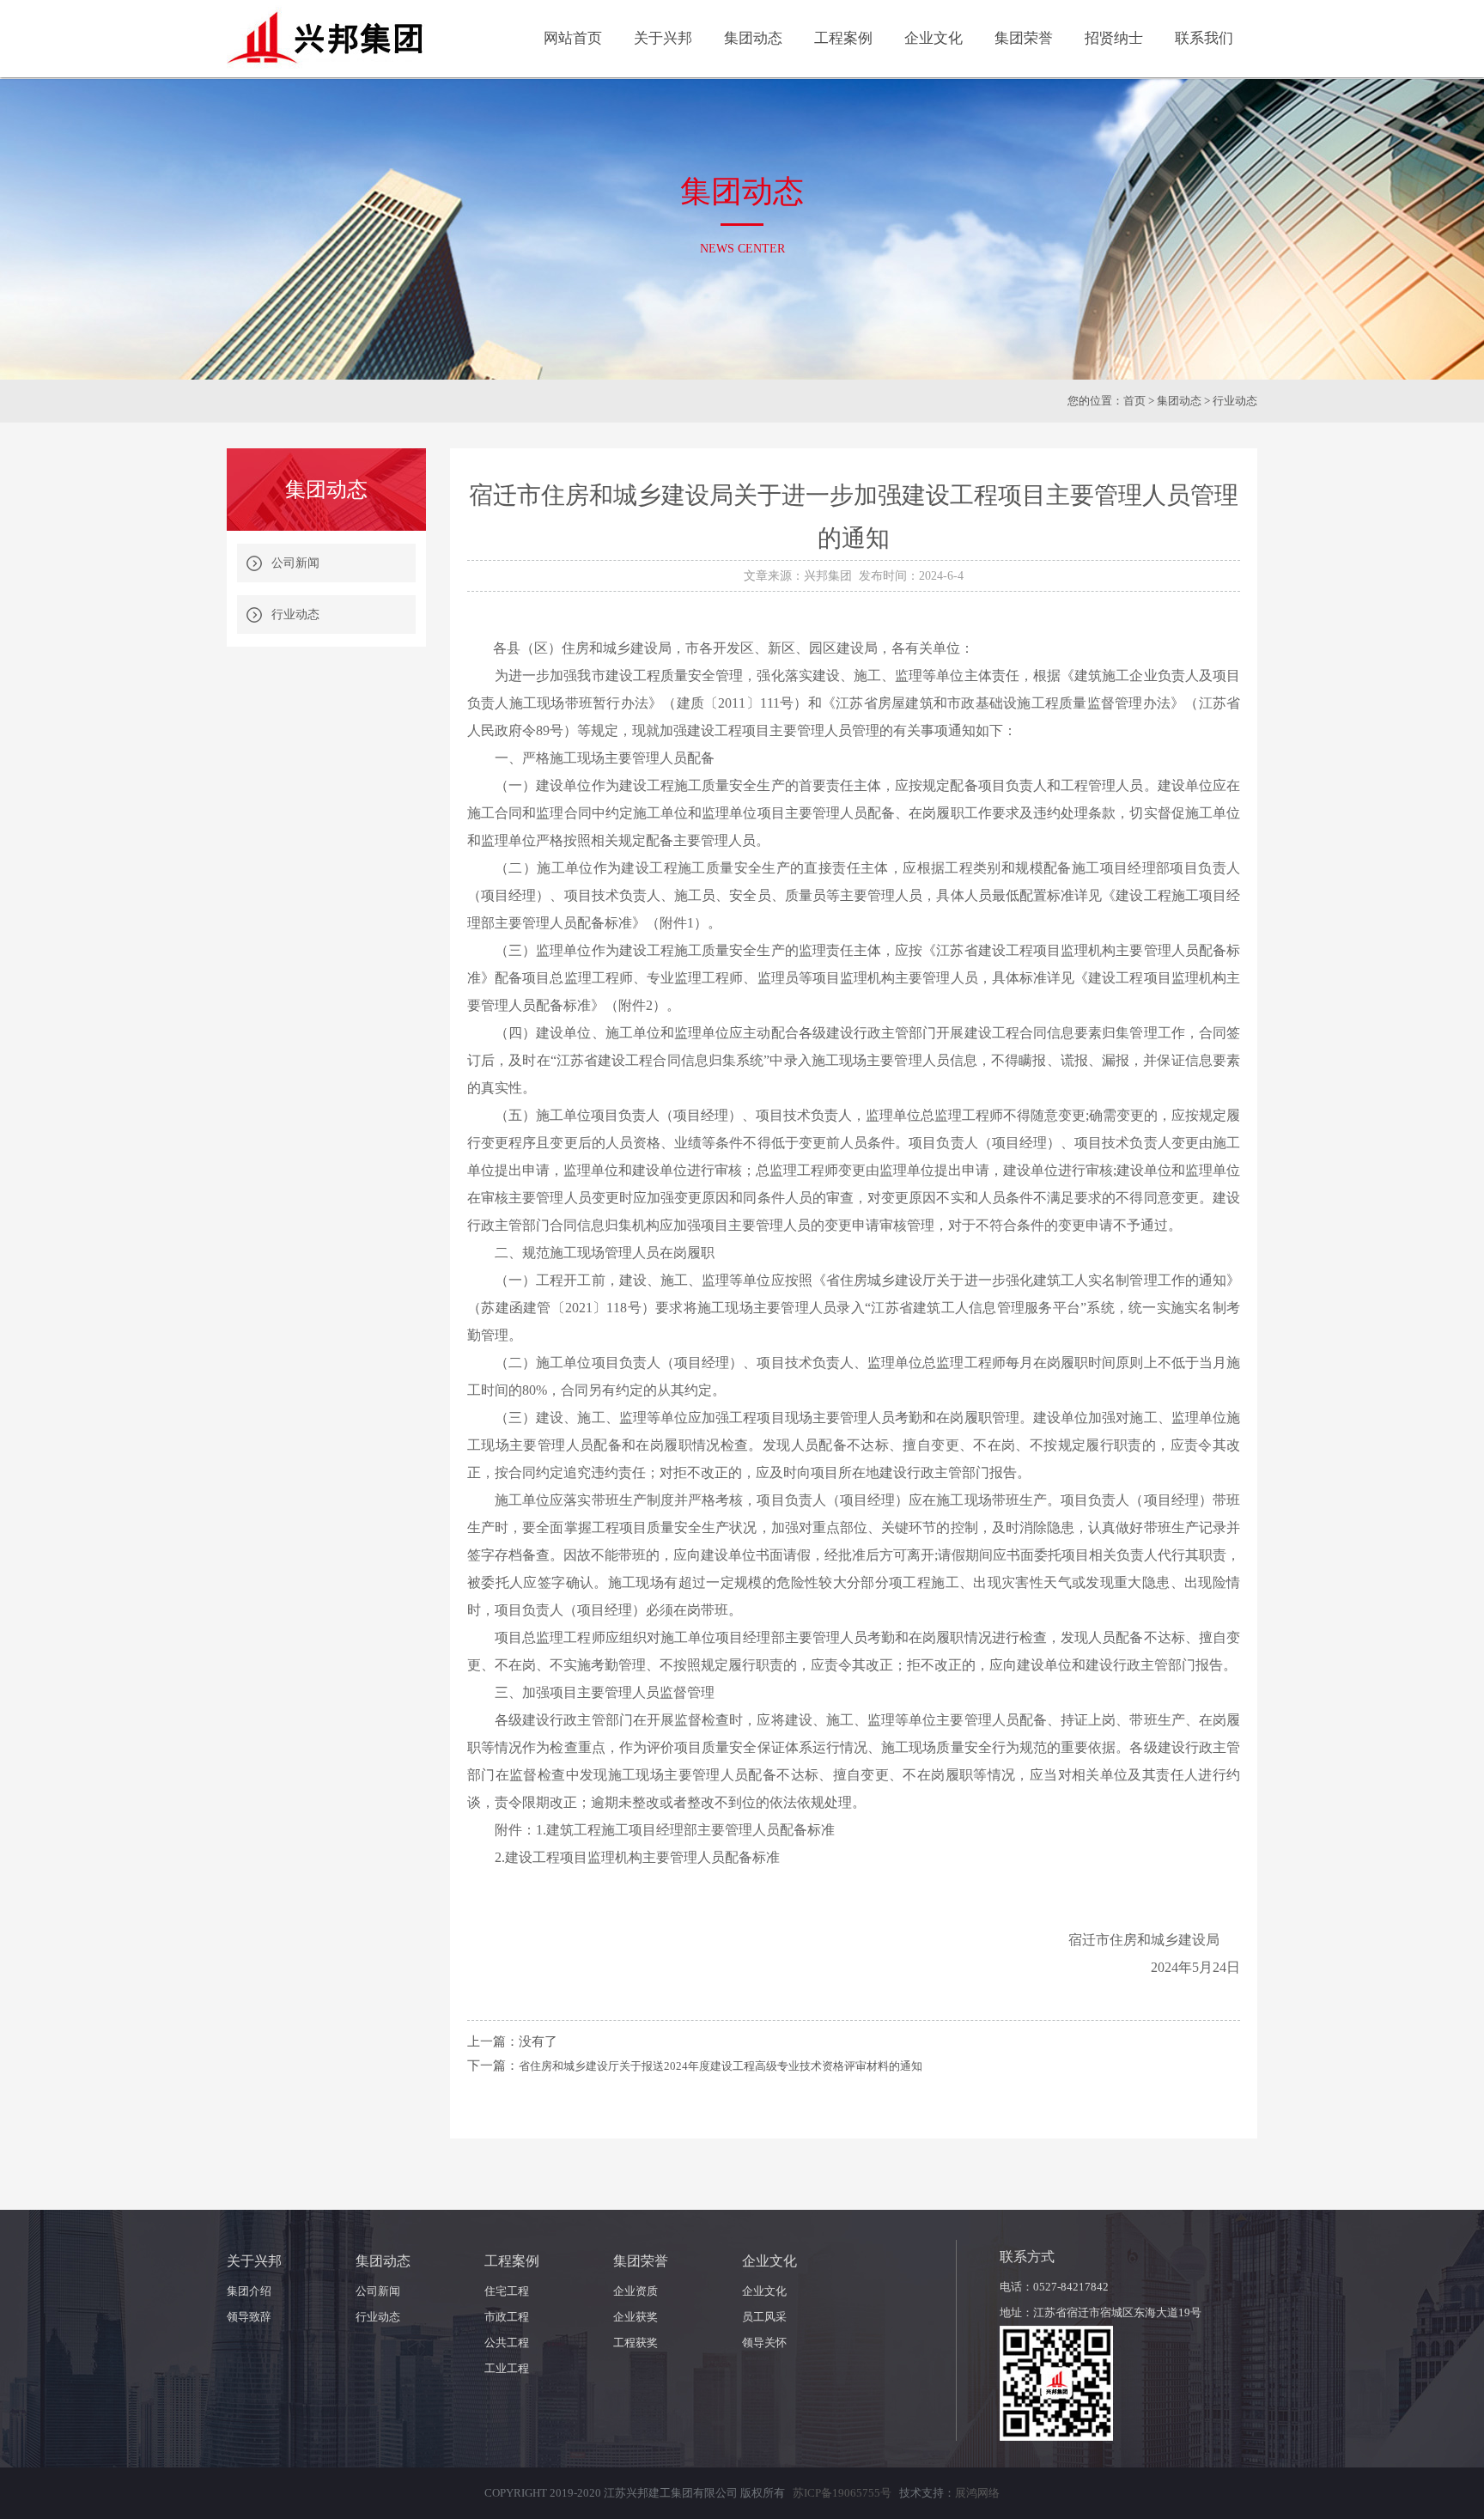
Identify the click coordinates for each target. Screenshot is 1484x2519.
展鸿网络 (977, 2493)
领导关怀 (764, 2343)
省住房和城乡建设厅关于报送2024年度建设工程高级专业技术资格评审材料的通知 (721, 2066)
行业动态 (295, 615)
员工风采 (764, 2317)
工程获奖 (636, 2343)
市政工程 (507, 2317)
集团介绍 (249, 2291)
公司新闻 (295, 563)
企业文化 (764, 2291)
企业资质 (636, 2291)
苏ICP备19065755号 (842, 2493)
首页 (1134, 401)
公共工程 (507, 2343)
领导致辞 (249, 2317)
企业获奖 (636, 2317)
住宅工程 (507, 2291)
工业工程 (507, 2368)
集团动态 (1179, 401)
